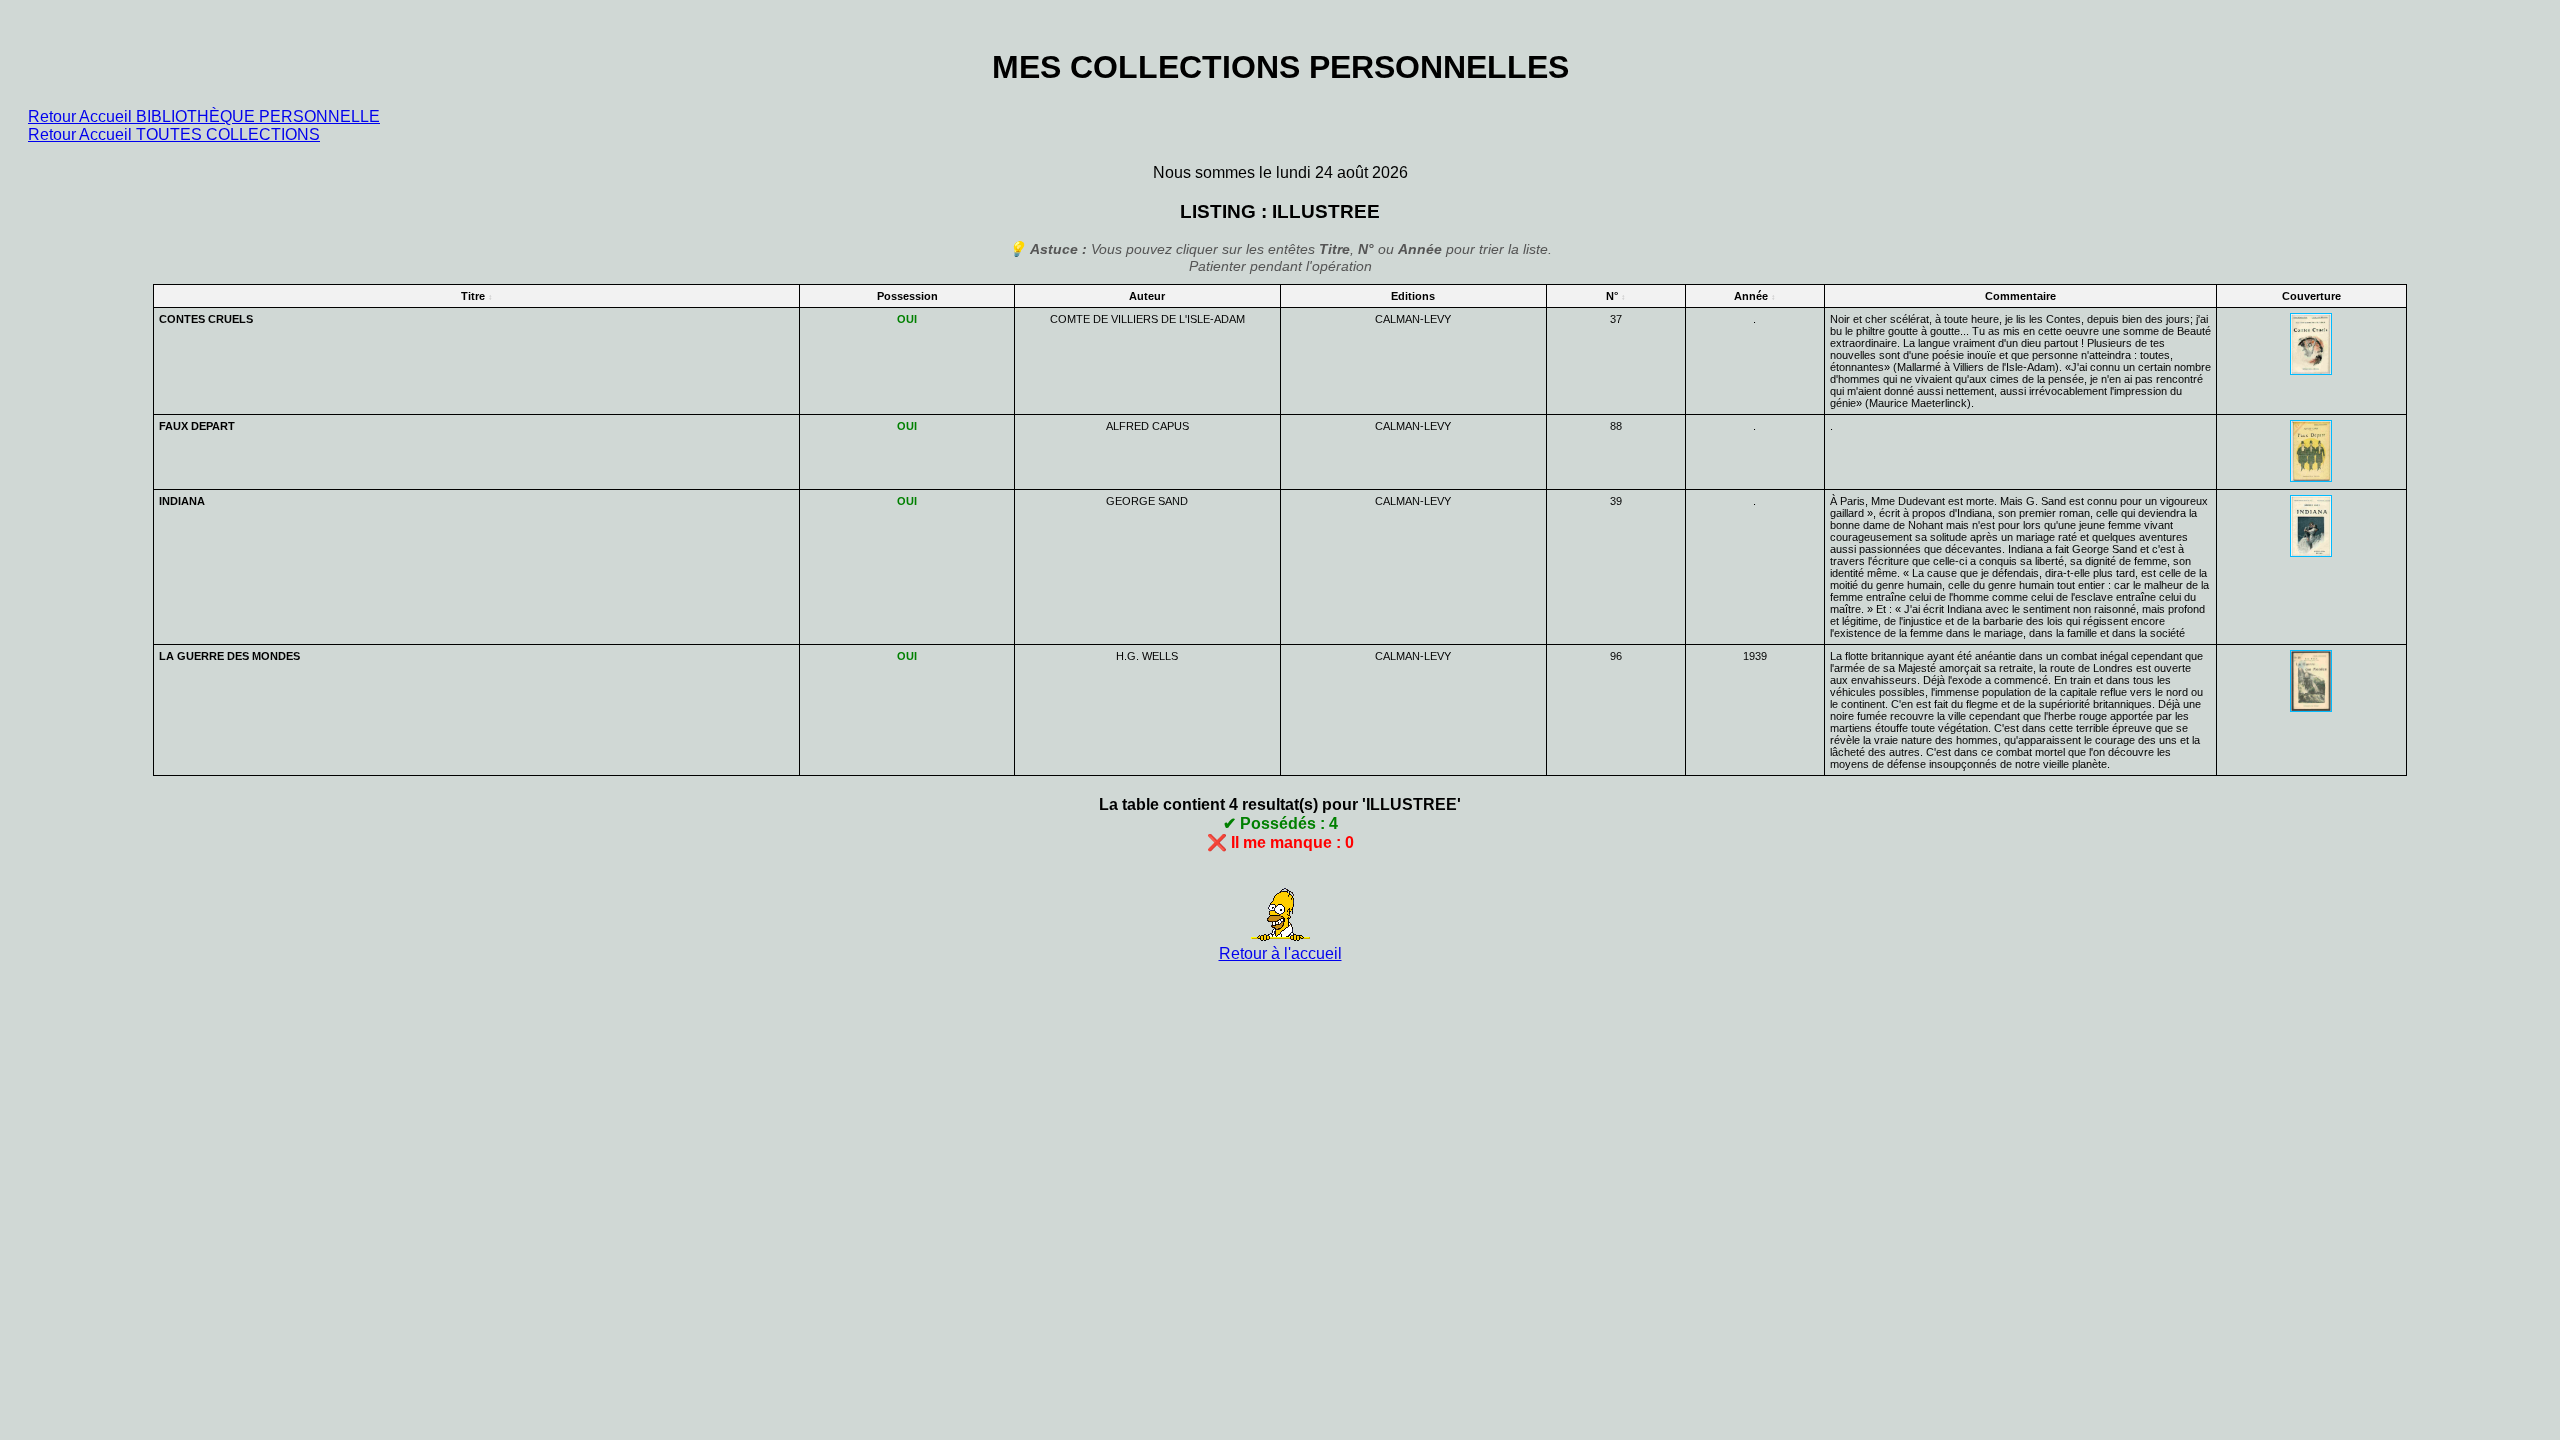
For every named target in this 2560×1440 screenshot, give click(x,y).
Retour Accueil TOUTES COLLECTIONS (174, 134)
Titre (473, 296)
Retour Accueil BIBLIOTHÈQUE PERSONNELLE (204, 116)
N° (1612, 296)
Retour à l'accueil (1280, 953)
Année (1751, 296)
